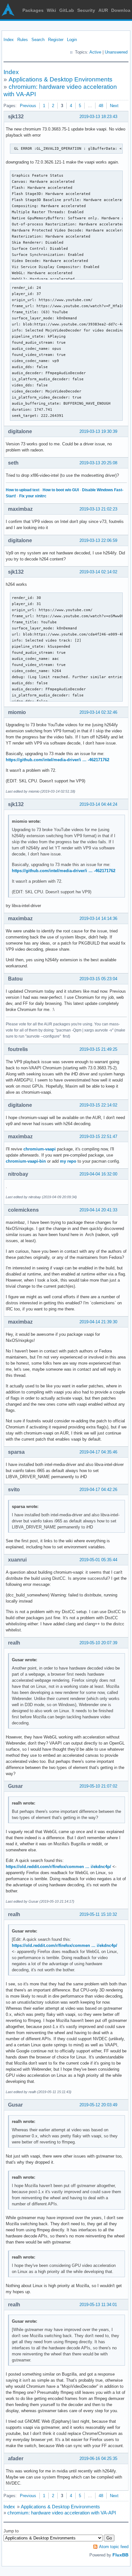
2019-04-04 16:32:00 (98, 1174)
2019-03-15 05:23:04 (98, 979)
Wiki (51, 10)
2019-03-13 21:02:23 (98, 509)
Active (95, 52)
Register (56, 40)
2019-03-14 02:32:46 (98, 712)
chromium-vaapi (40, 1149)
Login (72, 40)
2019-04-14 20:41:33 (98, 1210)
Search (38, 40)
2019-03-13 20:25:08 (98, 463)
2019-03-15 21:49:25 (98, 1049)
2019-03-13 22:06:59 (98, 540)
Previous (28, 106)
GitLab (67, 10)
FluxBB (120, 2555)
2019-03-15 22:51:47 (98, 1136)
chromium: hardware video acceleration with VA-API (62, 2513)
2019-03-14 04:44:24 (98, 804)
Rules (23, 40)
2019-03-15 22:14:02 (98, 1105)
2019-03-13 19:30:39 (98, 431)
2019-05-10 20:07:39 (98, 1643)
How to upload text (23, 490)
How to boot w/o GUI (61, 490)
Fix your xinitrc (33, 496)
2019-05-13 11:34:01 (98, 2305)
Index (9, 40)
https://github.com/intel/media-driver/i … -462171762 (58, 760)
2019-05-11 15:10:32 (98, 1914)
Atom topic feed (114, 2547)
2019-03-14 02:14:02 (98, 572)
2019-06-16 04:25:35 (98, 2458)
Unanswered (116, 52)
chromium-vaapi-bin (26, 1161)
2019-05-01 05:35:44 (98, 1560)
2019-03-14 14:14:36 (98, 918)
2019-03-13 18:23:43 (98, 117)
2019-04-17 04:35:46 (98, 1452)
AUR (103, 10)
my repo (68, 1161)
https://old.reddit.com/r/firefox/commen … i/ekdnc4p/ (58, 1867)
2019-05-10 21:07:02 (98, 1786)
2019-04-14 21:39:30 (98, 1322)
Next (114, 106)
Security (86, 10)
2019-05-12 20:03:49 (98, 2105)
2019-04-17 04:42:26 (98, 1490)
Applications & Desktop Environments (61, 79)
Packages (33, 10)
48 (101, 106)
